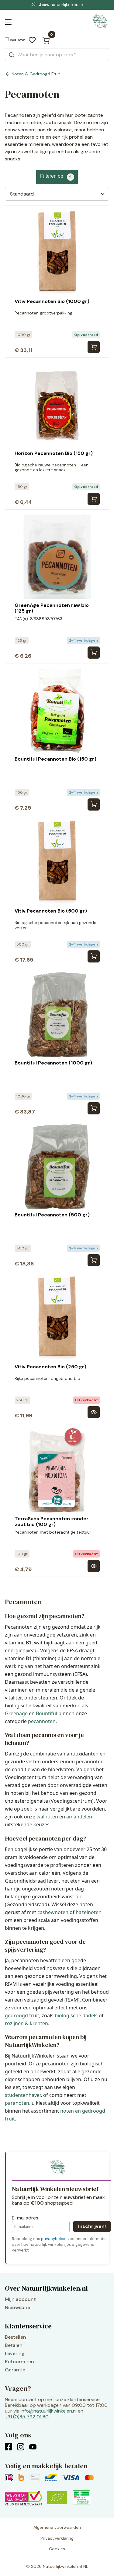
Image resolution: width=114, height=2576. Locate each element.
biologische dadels (76, 2015)
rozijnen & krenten (26, 2023)
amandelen (79, 1817)
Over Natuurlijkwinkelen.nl (46, 2288)
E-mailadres (25, 2218)
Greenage (16, 1713)
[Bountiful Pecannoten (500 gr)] (94, 1260)
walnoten (47, 1817)
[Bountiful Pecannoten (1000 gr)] (94, 1108)
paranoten (17, 2103)
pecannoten (42, 1721)
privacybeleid (54, 2239)
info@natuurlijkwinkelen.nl (49, 2411)
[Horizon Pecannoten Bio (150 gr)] (94, 499)
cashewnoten (53, 1912)
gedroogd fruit (22, 2015)
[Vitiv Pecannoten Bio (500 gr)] (94, 956)
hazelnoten (89, 1912)
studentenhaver (23, 2095)
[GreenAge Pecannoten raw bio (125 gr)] (94, 653)
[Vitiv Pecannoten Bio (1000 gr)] (94, 347)
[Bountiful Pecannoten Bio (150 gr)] (94, 804)
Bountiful (47, 1713)
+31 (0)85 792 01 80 (27, 2417)
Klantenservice (28, 2326)
